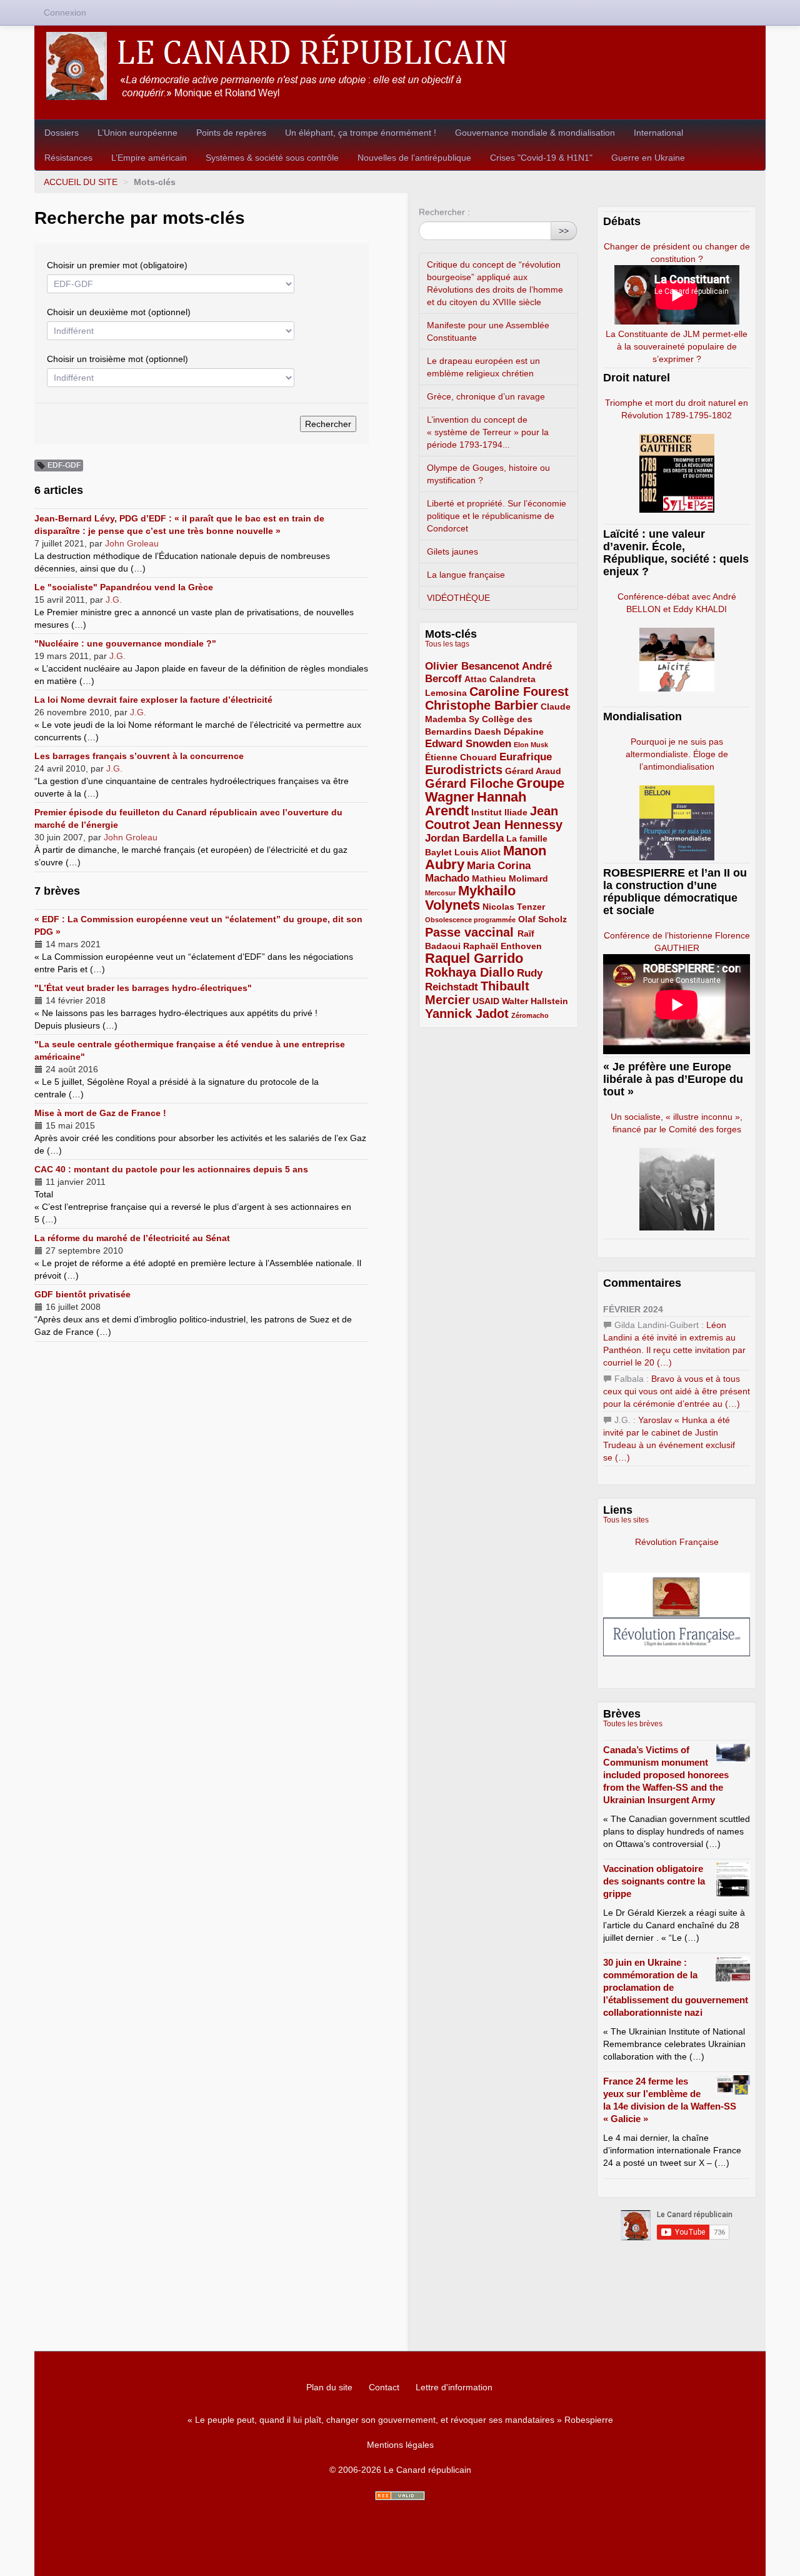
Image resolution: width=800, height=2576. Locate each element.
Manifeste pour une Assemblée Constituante (488, 331)
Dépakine (524, 732)
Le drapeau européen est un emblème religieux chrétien (483, 367)
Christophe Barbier (482, 705)
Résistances (68, 158)
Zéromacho (530, 1015)
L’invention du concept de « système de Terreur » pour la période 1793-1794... (488, 432)
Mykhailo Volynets (470, 898)
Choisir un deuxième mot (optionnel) (119, 312)
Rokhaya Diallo (470, 972)
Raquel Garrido (474, 958)
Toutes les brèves (633, 1724)
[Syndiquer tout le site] (400, 2496)
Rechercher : (444, 212)
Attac (476, 679)
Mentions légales (400, 2445)
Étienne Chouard (461, 757)
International (658, 133)
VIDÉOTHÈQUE (458, 598)
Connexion (65, 13)
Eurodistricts (464, 770)
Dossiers (62, 133)
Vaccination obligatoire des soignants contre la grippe (654, 1881)
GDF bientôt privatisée (82, 1294)
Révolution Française (677, 1542)
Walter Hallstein (535, 1001)
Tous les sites (626, 1520)
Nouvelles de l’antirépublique (414, 158)
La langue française (466, 575)
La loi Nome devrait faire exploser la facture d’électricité (153, 700)
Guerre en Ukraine (648, 158)
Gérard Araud (533, 771)
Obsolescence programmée (470, 920)
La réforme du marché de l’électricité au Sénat (132, 1238)
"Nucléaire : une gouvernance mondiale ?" (125, 643)
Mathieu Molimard (510, 878)
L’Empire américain (149, 158)
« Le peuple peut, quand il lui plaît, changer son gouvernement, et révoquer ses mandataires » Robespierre (400, 2420)
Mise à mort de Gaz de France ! (100, 1113)
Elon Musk (531, 745)
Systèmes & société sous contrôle (272, 158)
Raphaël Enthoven (502, 946)
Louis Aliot (477, 852)
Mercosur (440, 893)
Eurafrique (526, 757)
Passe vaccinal (471, 932)
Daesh (488, 732)
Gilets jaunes (452, 551)
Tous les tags (447, 644)
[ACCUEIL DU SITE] (400, 66)
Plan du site (329, 2387)
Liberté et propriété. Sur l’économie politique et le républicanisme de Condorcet (497, 516)
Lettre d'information (454, 2387)
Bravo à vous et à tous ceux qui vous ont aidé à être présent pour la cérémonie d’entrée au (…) (677, 1391)
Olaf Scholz (542, 919)
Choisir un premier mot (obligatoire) (117, 265)
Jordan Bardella (464, 838)
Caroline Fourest (519, 692)
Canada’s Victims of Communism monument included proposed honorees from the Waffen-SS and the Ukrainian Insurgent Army (666, 1775)
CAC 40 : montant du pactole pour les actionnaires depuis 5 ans (171, 1169)
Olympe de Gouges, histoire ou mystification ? (488, 474)
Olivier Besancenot (472, 666)
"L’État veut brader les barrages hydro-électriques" (143, 988)
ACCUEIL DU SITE (81, 182)
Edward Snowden (468, 744)
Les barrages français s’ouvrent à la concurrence (139, 756)
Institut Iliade (499, 812)
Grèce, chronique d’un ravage (486, 396)
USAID (486, 1001)
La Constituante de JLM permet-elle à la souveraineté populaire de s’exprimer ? (677, 346)
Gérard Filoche (469, 783)
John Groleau (132, 543)
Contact (384, 2387)
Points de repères (231, 133)
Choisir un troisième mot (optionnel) (117, 359)
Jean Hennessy (517, 825)
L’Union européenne (137, 133)
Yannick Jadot (467, 1014)
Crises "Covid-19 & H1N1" (541, 158)
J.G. (114, 600)
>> (564, 231)
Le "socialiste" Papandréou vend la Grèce (124, 587)
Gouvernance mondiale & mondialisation (535, 133)
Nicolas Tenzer (514, 907)
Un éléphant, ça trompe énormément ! (361, 133)
